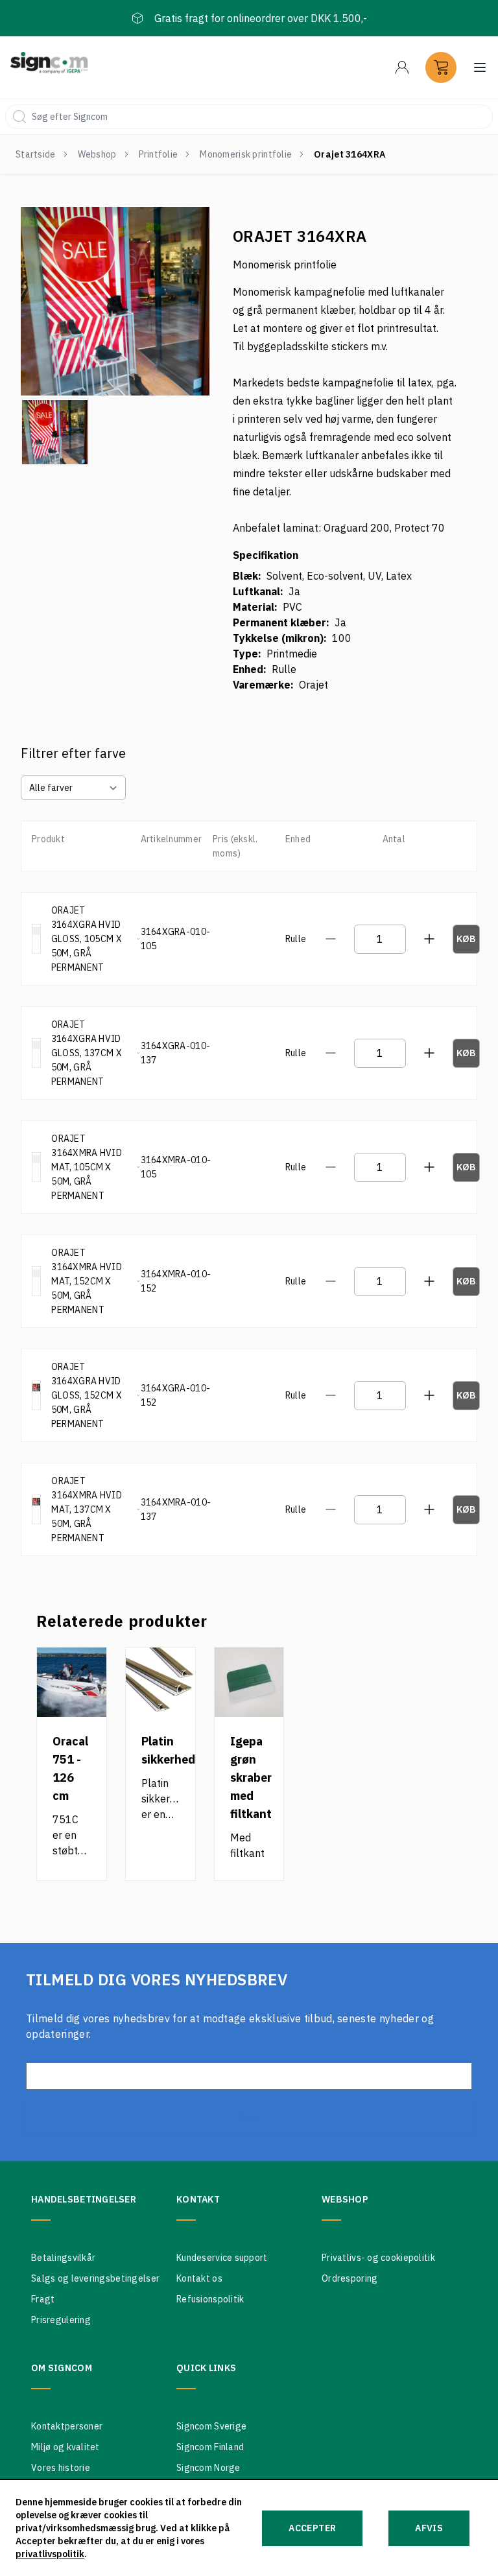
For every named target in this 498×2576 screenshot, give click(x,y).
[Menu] (402, 67)
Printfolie (159, 154)
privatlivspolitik (50, 2554)
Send (249, 2118)
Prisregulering (61, 2320)
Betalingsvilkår (63, 2258)
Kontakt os (199, 2278)
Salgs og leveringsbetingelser (95, 2278)
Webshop (97, 154)
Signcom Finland (210, 2447)
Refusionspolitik (210, 2299)
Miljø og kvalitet (65, 2447)
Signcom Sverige (211, 2426)
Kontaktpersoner (67, 2426)
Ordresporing (350, 2278)
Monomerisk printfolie (246, 154)
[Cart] (441, 67)
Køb (467, 939)
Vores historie (61, 2468)
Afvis (429, 2528)
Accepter (312, 2528)
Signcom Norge (208, 2468)
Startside (36, 154)
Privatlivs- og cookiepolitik (378, 2258)
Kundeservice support (222, 2258)
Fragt (43, 2299)
